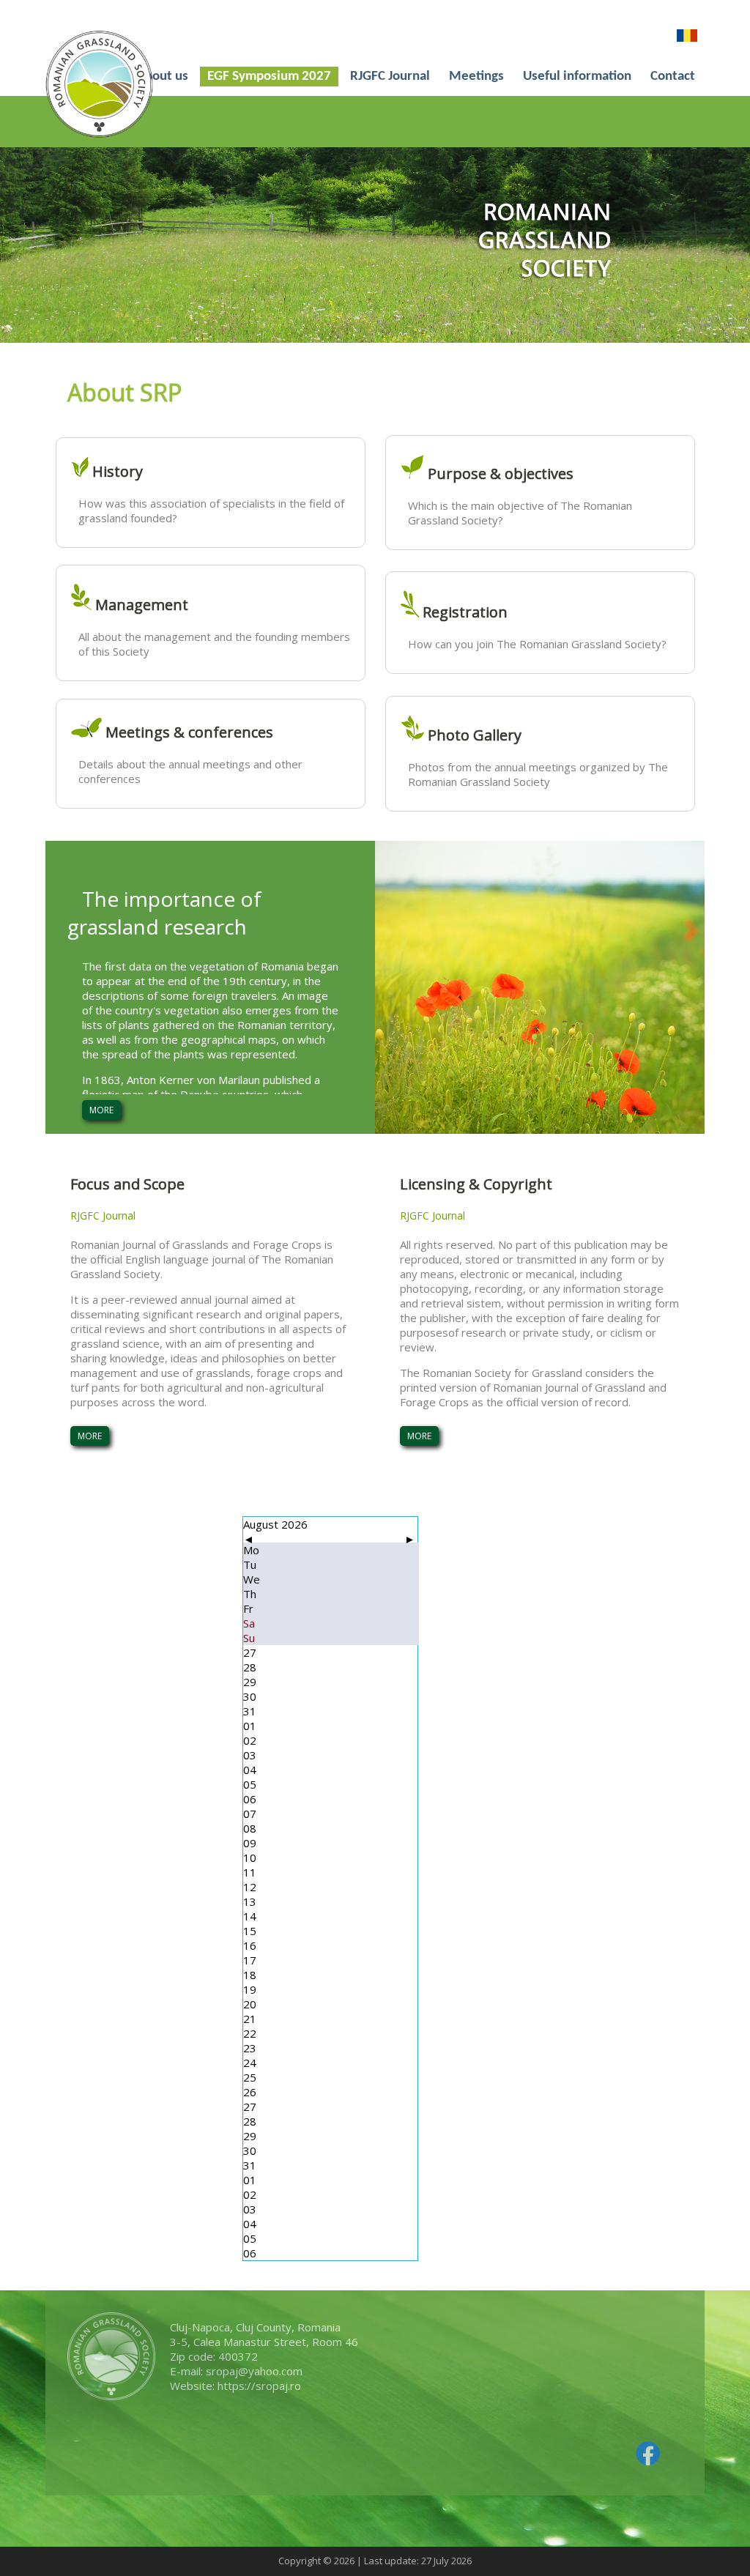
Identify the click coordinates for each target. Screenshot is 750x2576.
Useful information (577, 77)
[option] (375, 245)
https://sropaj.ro (259, 2386)
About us (162, 77)
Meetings (476, 77)
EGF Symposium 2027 (269, 77)
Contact (673, 77)
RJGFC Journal (390, 77)
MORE (101, 1110)
